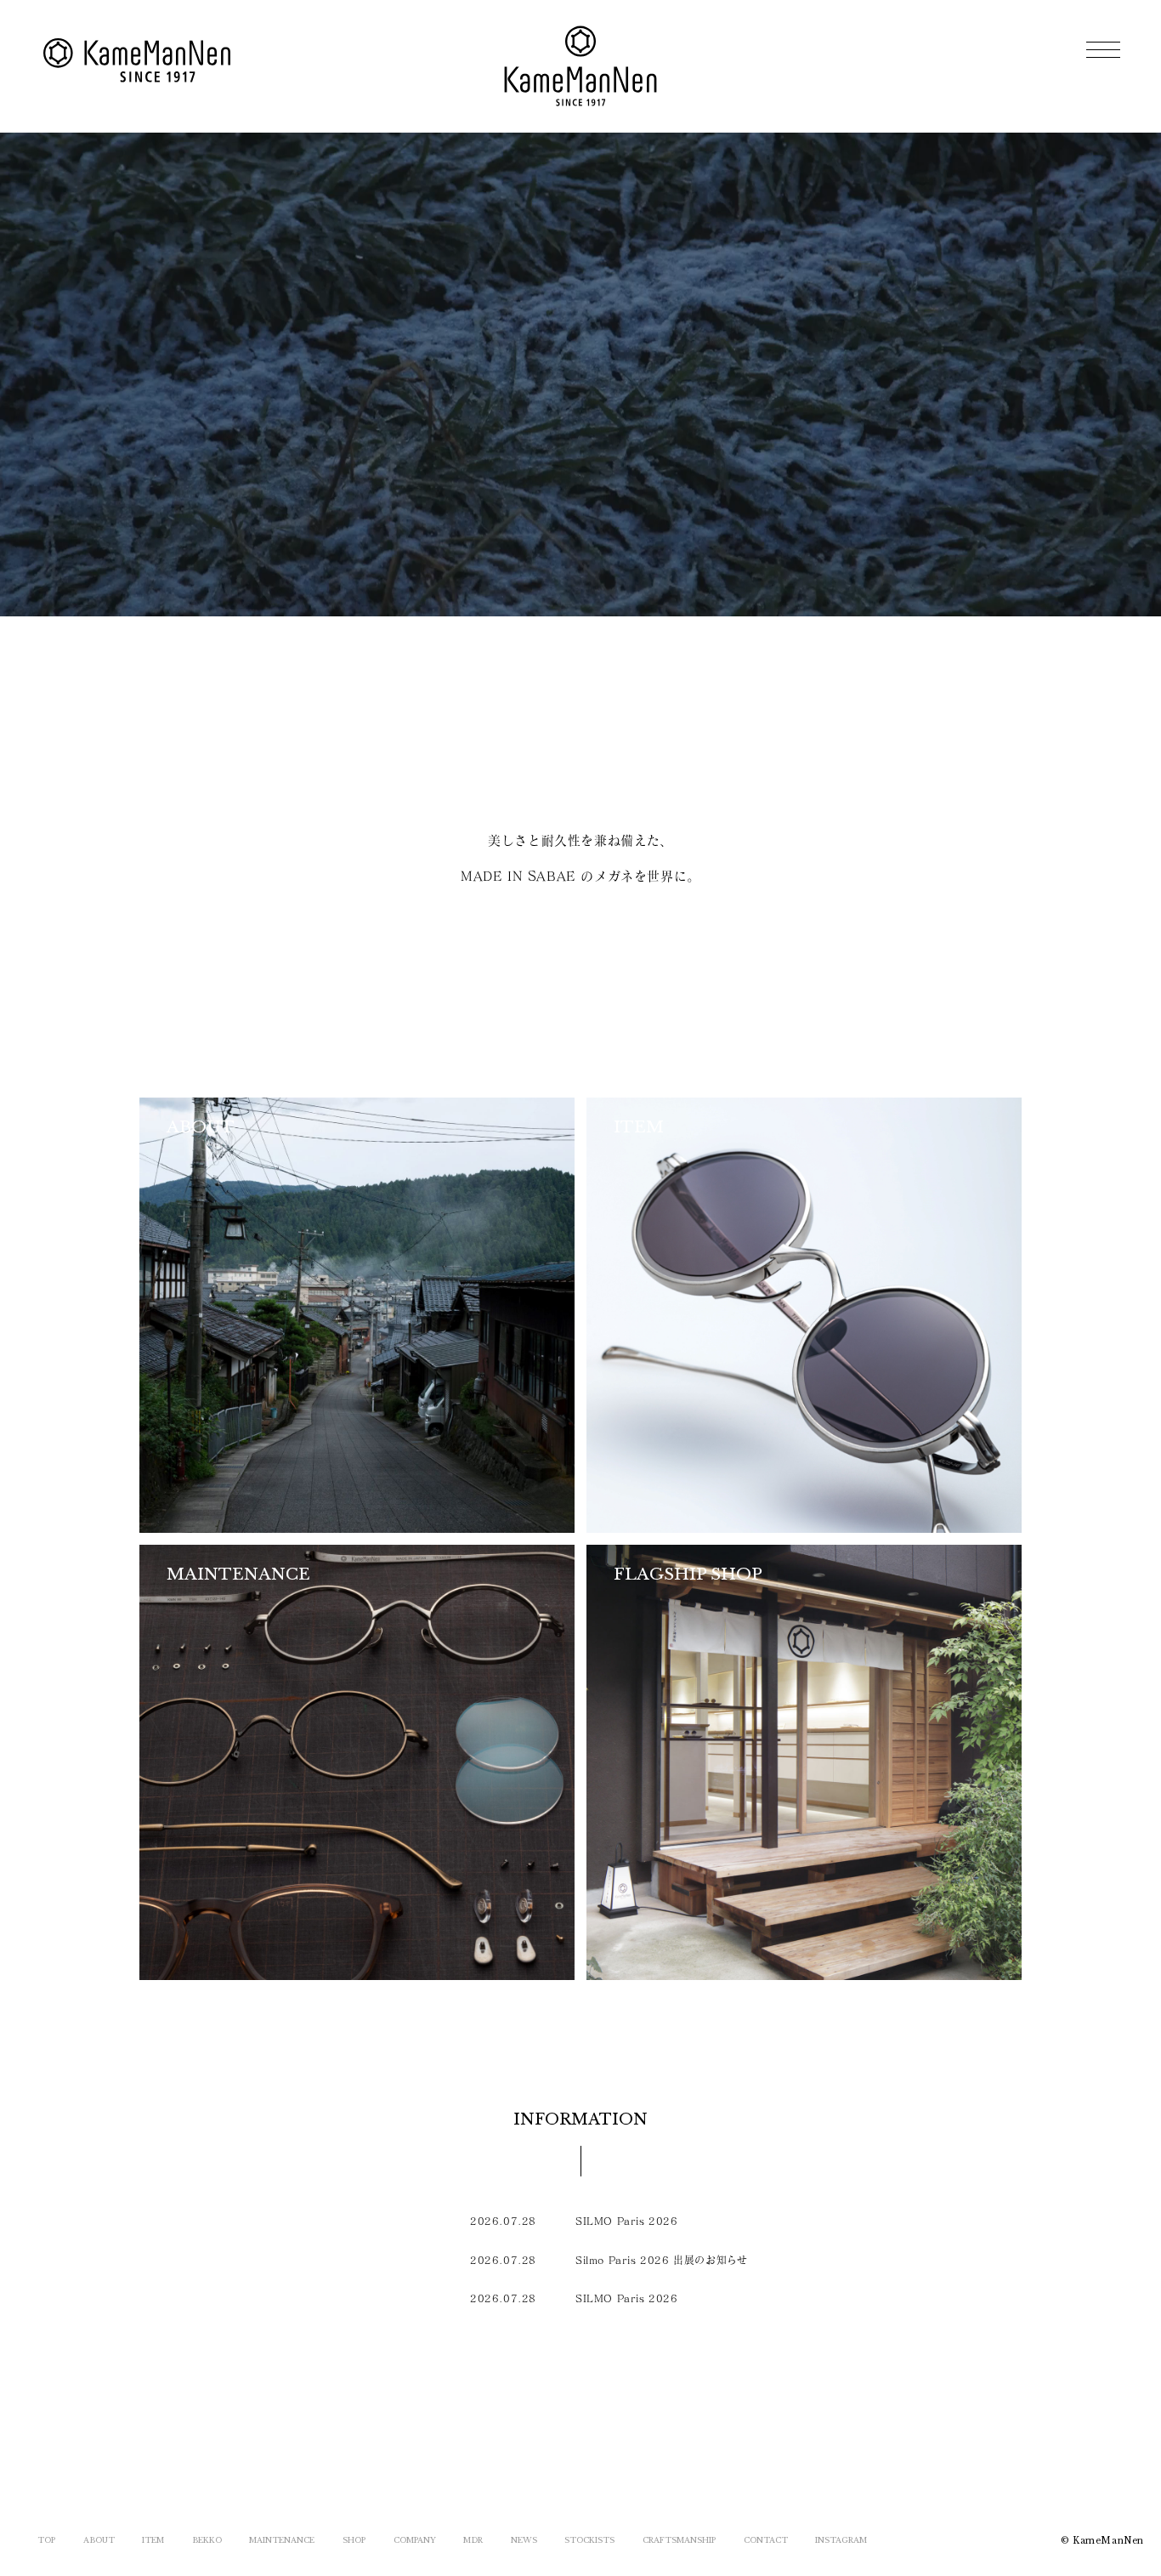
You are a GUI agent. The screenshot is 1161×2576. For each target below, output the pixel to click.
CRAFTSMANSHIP (679, 2540)
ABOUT (99, 2540)
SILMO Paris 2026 (627, 2221)
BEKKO (207, 2540)
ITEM (153, 2540)
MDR (473, 2540)
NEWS (524, 2540)
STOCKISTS (589, 2540)
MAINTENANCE (282, 2540)
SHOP (354, 2540)
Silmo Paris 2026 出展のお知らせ (661, 2260)
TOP (46, 2540)
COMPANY (415, 2540)
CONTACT (766, 2540)
